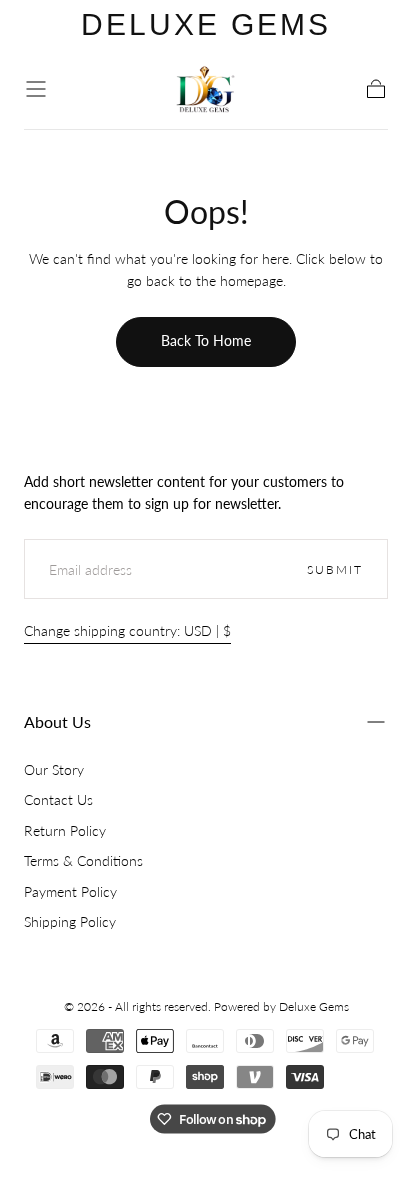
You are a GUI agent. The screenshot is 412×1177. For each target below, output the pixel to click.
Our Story (54, 769)
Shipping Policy (70, 921)
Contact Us (58, 799)
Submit (335, 569)
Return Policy (65, 830)
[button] (36, 89)
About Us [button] (57, 721)
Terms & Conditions (83, 860)
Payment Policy (70, 891)
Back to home (206, 340)
